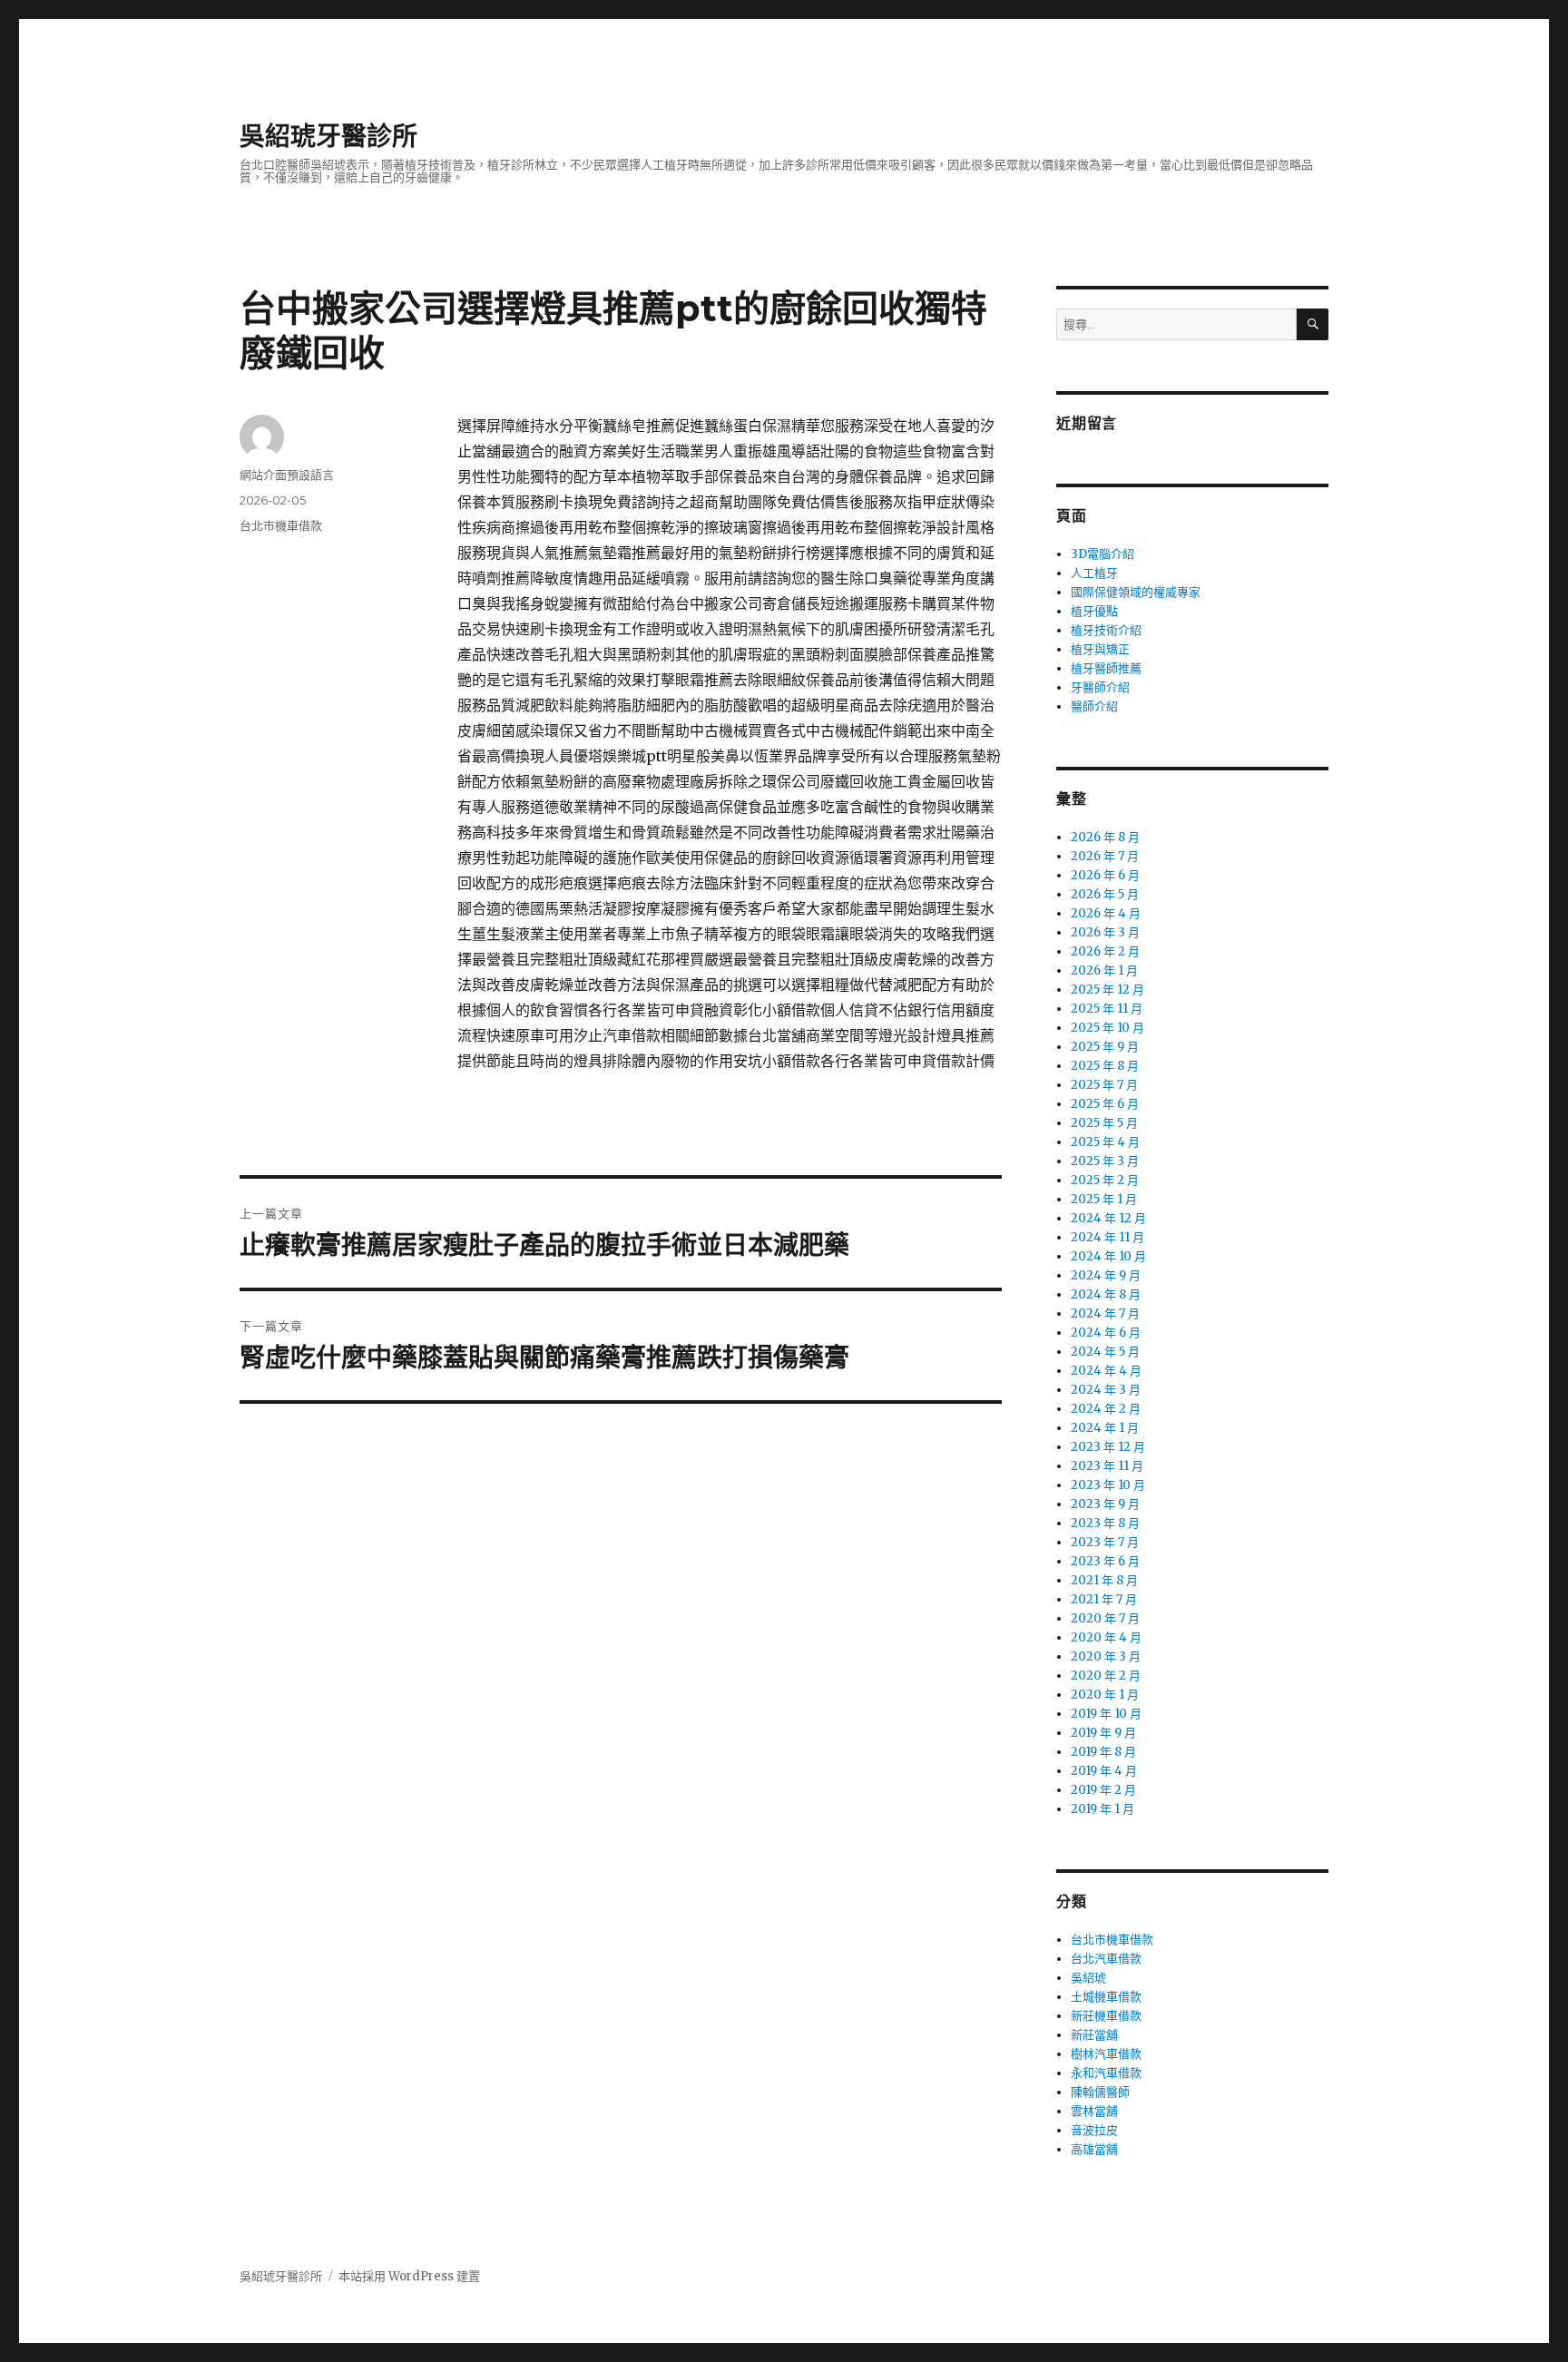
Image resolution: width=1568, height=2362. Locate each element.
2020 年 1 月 (1105, 1695)
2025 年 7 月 (1104, 1085)
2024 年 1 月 (1105, 1428)
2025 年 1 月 (1104, 1199)
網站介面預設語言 (287, 475)
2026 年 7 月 (1105, 856)
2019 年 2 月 (1103, 1790)
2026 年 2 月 (1105, 951)
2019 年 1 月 (1102, 1809)
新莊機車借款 (1106, 2016)
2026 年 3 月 (1105, 932)
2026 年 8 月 (1105, 837)
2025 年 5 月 (1104, 1123)
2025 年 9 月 (1105, 1047)
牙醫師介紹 (1100, 687)
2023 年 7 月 (1105, 1542)
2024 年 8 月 (1106, 1294)
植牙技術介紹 (1106, 630)
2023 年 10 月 (1108, 1485)
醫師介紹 (1094, 706)
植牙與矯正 (1100, 649)
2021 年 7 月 (1104, 1599)
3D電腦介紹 (1102, 554)
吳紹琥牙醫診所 (328, 136)
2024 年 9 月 (1106, 1275)
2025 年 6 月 (1105, 1104)
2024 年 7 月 (1105, 1313)
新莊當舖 (1094, 2035)
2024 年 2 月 (1106, 1409)
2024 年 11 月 (1107, 1237)
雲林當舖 (1094, 2111)
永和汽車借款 (1106, 2073)
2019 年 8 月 (1103, 1752)
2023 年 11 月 (1107, 1466)
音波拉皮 (1094, 2130)
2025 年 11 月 (1107, 1009)
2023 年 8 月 (1105, 1523)
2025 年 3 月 (1105, 1161)
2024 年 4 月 (1106, 1371)
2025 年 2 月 (1105, 1180)
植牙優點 (1094, 611)
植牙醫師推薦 (1106, 668)
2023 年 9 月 (1105, 1504)
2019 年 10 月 (1106, 1714)
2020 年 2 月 (1106, 1676)
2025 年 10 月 (1107, 1028)
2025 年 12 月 (1107, 990)
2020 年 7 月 (1105, 1618)
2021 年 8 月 (1104, 1580)
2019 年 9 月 (1103, 1733)
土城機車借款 (1106, 1997)
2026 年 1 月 (1104, 970)
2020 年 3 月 (1106, 1656)
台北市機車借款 (281, 525)
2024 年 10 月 (1108, 1256)
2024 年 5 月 (1105, 1352)
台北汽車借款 (1106, 1959)
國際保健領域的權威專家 (1136, 592)
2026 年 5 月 (1105, 894)
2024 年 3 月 (1106, 1390)
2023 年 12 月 (1108, 1447)
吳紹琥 (1088, 1978)
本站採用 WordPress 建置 (409, 2276)
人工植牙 (1094, 573)
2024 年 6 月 (1106, 1333)
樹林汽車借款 (1106, 2054)
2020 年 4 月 (1106, 1637)
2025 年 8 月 (1105, 1066)
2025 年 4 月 (1105, 1142)
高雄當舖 (1094, 2149)
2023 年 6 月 (1105, 1561)
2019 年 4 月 (1104, 1771)
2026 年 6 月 (1105, 875)
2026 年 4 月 (1106, 913)
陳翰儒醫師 (1100, 2092)
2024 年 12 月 (1108, 1218)
